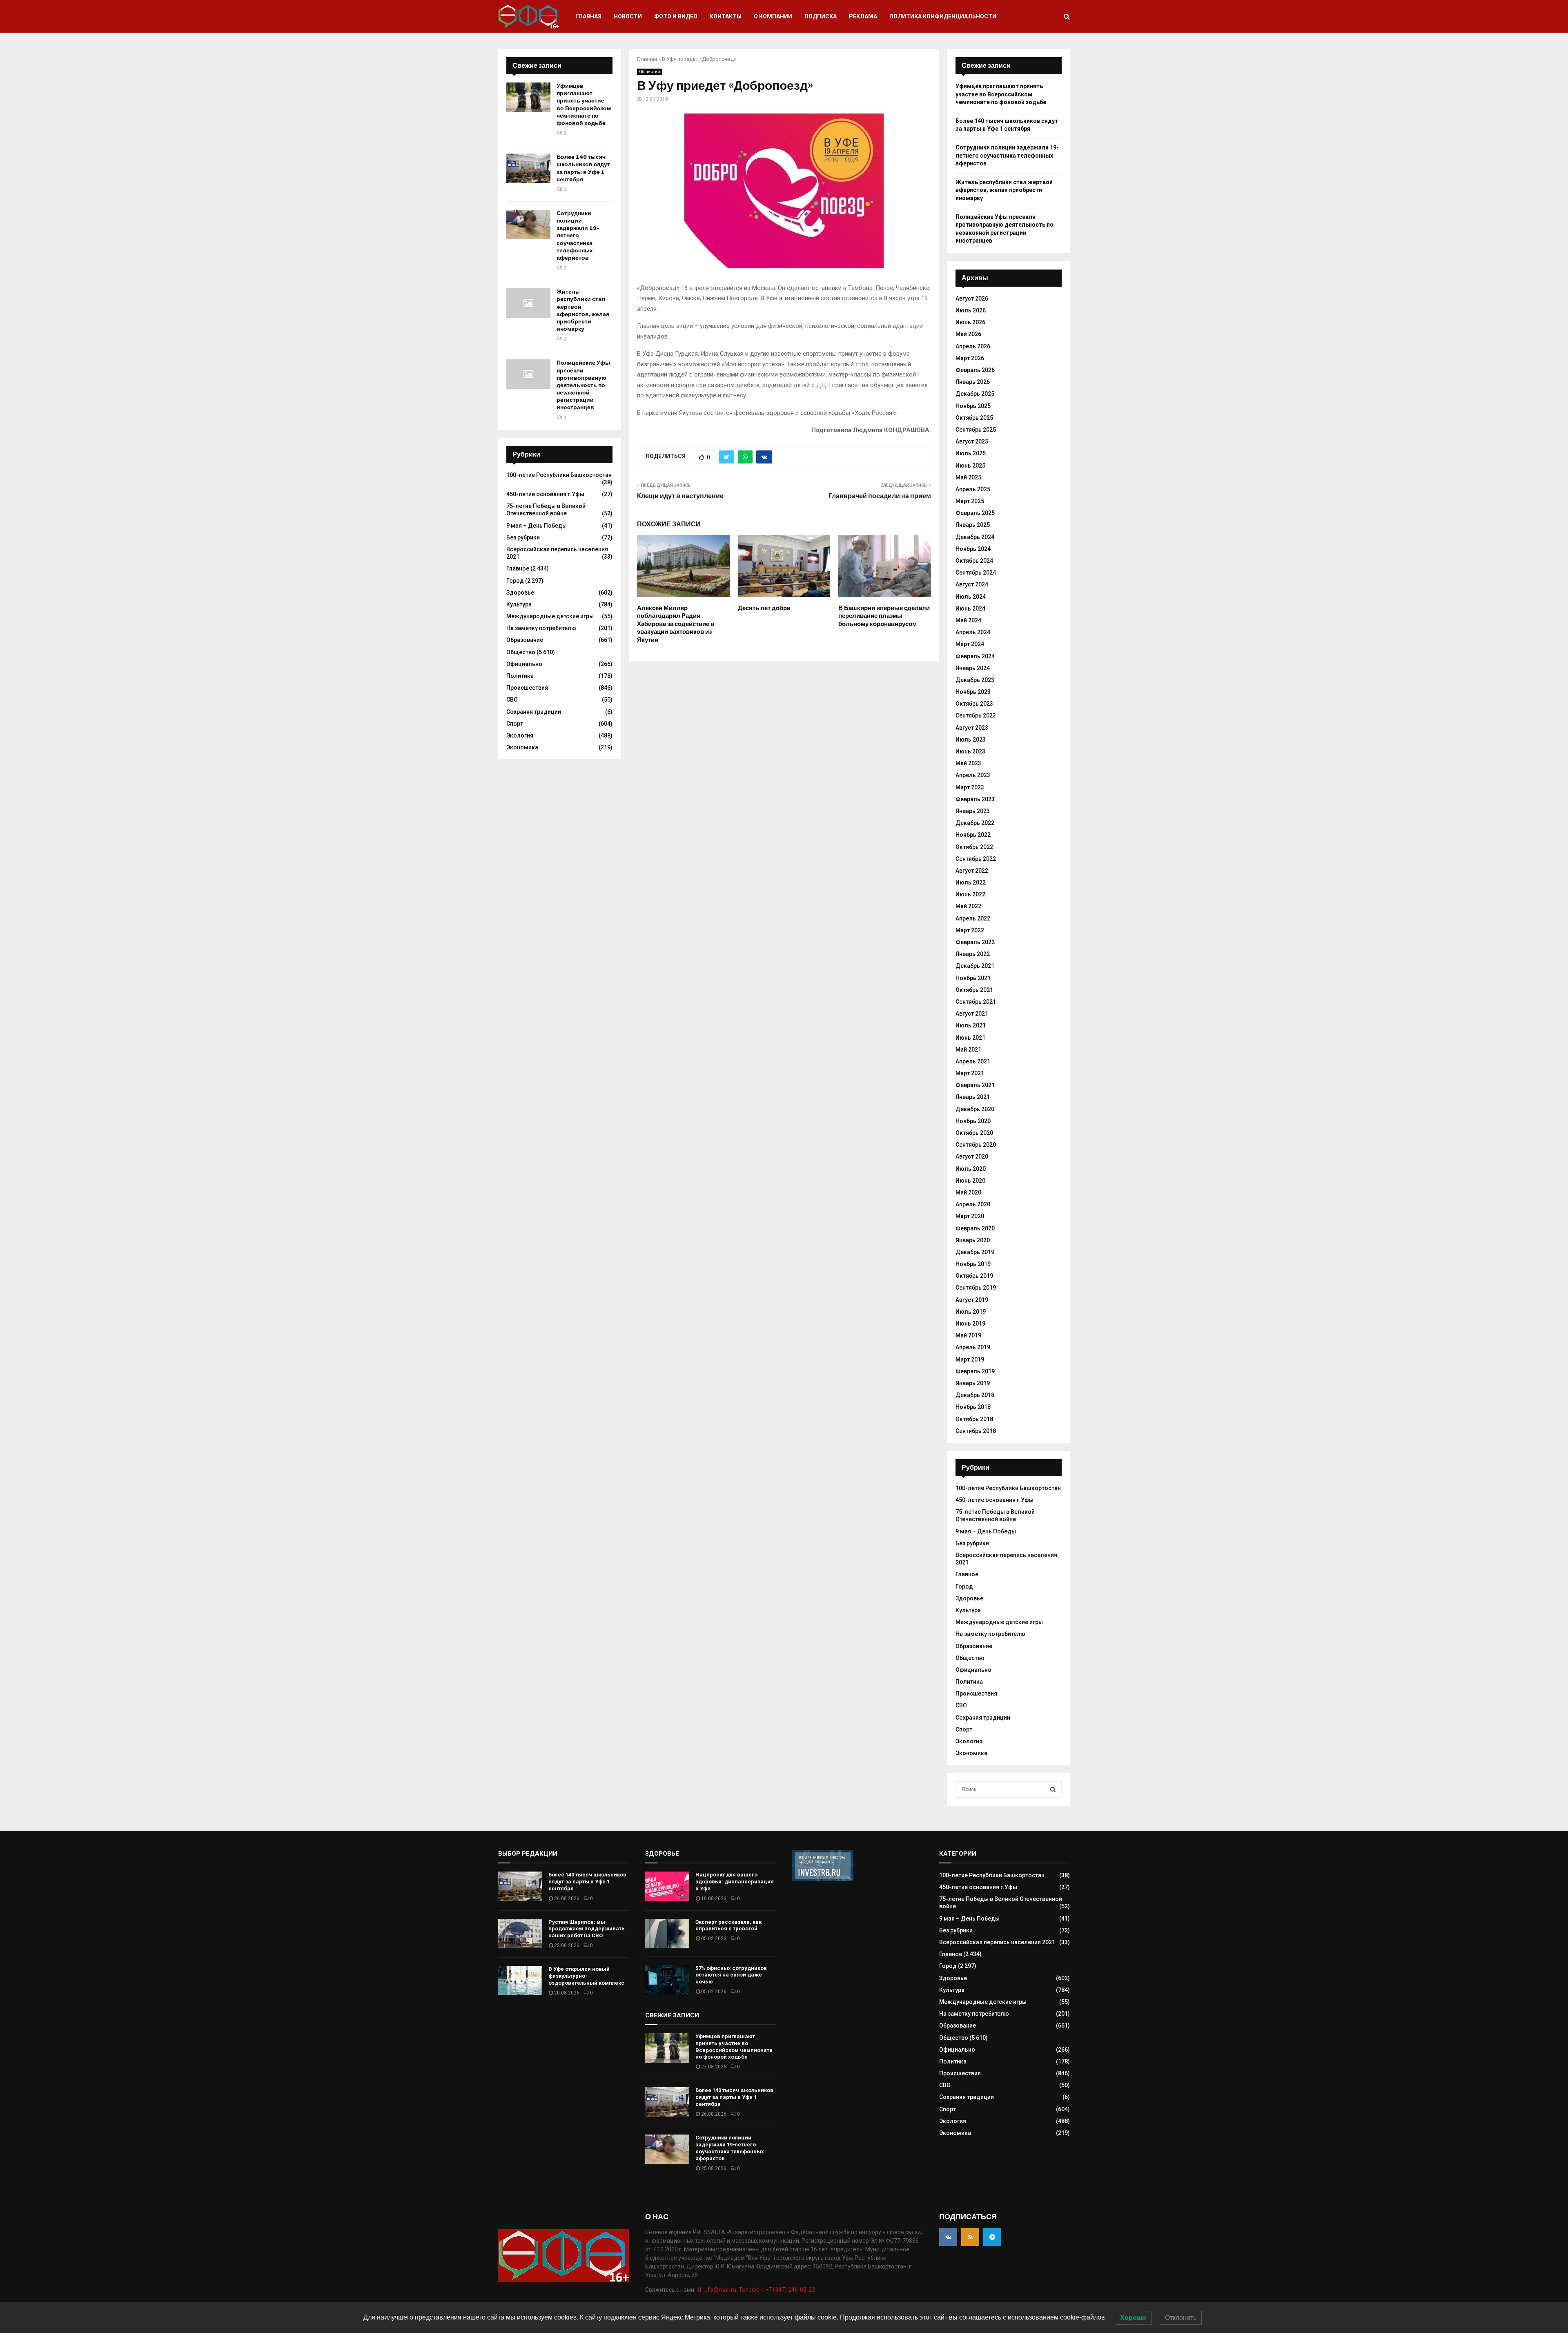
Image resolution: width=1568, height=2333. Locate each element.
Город (515, 581)
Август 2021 (972, 1014)
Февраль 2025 (975, 513)
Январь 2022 (973, 954)
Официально (524, 664)
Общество (649, 72)
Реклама (863, 16)
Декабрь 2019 (975, 1252)
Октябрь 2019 (974, 1276)
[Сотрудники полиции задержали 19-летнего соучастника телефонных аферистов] (528, 225)
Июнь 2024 (970, 608)
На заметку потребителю (541, 628)
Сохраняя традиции (534, 712)
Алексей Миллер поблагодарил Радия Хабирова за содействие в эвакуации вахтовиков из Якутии (676, 624)
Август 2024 (972, 584)
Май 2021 (968, 1050)
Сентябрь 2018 (976, 1431)
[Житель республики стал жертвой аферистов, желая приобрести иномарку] (528, 303)
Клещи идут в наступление (680, 496)
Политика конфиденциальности (943, 16)
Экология (520, 735)
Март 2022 (970, 930)
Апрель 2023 (973, 775)
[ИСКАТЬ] (1053, 1789)
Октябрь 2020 (974, 1133)
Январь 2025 (973, 525)
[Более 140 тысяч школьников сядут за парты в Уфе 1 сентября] (528, 168)
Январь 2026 (973, 382)
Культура (519, 604)
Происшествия (527, 688)
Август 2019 (972, 1300)
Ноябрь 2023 (973, 692)
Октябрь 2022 (974, 847)
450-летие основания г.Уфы (545, 494)
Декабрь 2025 (975, 394)
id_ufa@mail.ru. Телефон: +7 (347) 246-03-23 (756, 2290)
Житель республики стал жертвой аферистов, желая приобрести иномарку (583, 310)
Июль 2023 (971, 740)
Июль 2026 (971, 310)
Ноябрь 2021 (973, 978)
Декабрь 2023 (975, 680)
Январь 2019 (973, 1383)
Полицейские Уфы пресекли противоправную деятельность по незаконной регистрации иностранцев (583, 385)
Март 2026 (970, 358)
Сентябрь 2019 (976, 1288)
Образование (525, 640)
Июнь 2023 (970, 751)
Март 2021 (970, 1073)
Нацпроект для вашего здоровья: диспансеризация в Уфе (735, 1882)
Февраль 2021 (975, 1085)
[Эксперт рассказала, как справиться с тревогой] (667, 1934)
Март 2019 (970, 1359)
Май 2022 (968, 906)
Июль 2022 (971, 882)
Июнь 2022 (970, 894)
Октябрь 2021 (974, 990)
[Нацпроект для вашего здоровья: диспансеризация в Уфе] (667, 1886)
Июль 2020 (971, 1169)
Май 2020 (968, 1192)
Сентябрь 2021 (976, 1002)
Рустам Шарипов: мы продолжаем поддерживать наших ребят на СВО (587, 1929)
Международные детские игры (550, 616)
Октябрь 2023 (974, 704)
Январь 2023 (973, 811)
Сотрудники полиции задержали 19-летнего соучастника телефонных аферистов (578, 236)
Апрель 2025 (973, 489)
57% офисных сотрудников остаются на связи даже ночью (731, 1975)
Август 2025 (972, 441)
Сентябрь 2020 (976, 1145)
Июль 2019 (971, 1312)
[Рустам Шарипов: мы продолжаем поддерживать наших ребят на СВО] (520, 1934)
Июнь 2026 (970, 322)
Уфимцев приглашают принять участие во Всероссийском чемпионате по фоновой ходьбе (584, 105)
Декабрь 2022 (975, 823)
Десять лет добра (764, 608)
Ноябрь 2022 (973, 835)
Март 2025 (970, 501)
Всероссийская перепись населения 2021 (997, 1942)
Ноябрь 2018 (973, 1407)
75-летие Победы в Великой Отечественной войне (546, 510)
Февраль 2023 (975, 799)
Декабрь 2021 (975, 966)
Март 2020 (970, 1216)
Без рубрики (523, 537)
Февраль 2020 (975, 1228)
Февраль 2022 (975, 942)
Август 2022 (972, 871)
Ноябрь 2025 (973, 406)
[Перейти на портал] (823, 1879)
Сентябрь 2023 (976, 715)
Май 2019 (968, 1335)
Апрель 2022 (973, 918)
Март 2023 (970, 787)
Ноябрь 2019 (973, 1264)
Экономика (522, 747)
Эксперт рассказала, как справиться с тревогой (728, 1925)
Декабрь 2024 (975, 537)
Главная (588, 16)
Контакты (726, 16)
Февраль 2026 (975, 370)
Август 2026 (972, 299)
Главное (518, 568)
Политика (520, 676)
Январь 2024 (973, 668)
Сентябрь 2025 (976, 430)
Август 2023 (972, 728)
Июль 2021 (971, 1025)
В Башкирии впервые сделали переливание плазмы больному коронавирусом (884, 616)
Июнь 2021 (970, 1038)
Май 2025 (968, 477)
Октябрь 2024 (974, 561)
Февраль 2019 (975, 1371)
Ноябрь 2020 (973, 1121)
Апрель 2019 (973, 1347)
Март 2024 (970, 644)
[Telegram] (992, 2237)
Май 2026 (968, 334)
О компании (773, 16)
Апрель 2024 (973, 632)
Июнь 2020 (970, 1181)
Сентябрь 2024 (976, 573)
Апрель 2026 (973, 346)
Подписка (821, 16)
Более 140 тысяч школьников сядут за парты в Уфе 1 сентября (583, 168)
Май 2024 (968, 620)
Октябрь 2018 (974, 1419)
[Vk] (948, 2237)
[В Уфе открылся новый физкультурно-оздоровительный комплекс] (520, 1981)
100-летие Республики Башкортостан (559, 475)
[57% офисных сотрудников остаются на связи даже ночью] (667, 1980)
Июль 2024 (971, 597)
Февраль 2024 (975, 656)
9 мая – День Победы (537, 526)
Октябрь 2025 (974, 418)
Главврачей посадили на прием (880, 496)
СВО (512, 700)
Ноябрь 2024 (973, 549)
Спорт (515, 724)
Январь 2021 (973, 1097)
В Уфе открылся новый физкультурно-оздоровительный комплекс (586, 1976)
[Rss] (970, 2237)
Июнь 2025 (970, 466)
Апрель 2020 (973, 1204)
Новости (628, 16)
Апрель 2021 (973, 1061)
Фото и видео (676, 16)
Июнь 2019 (970, 1324)
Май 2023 (968, 763)
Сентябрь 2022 (976, 859)
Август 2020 (972, 1156)
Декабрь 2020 (975, 1109)
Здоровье (520, 593)
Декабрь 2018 (975, 1395)
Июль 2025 (971, 453)
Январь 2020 (973, 1240)
